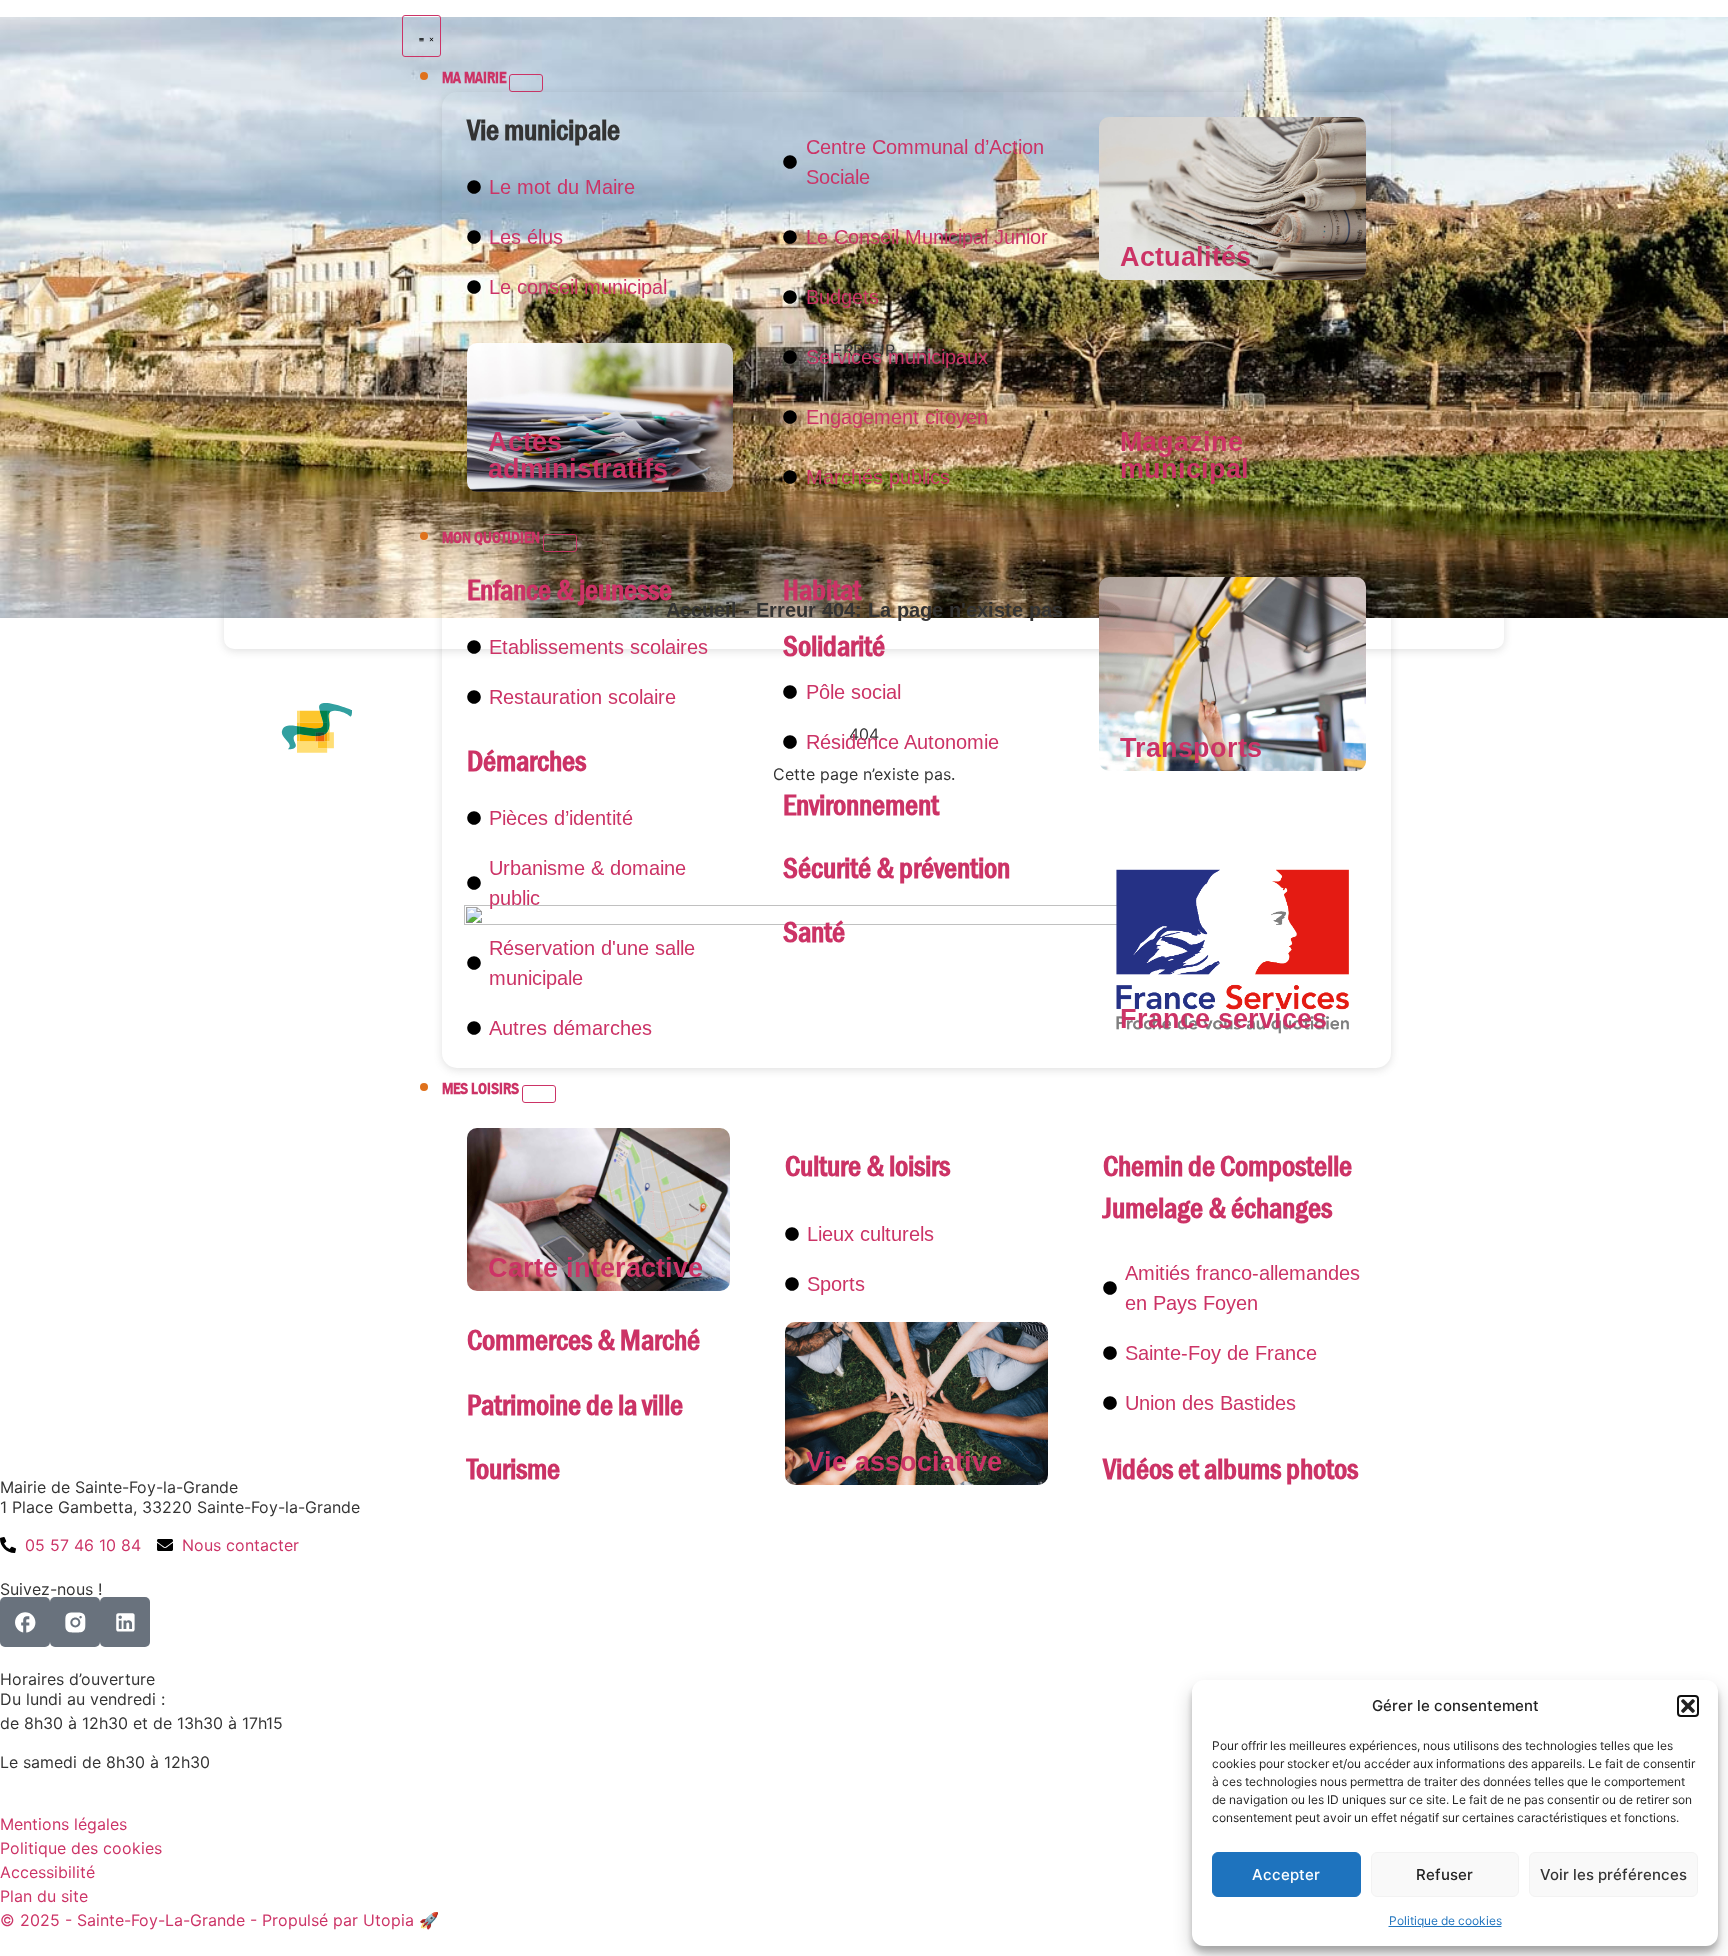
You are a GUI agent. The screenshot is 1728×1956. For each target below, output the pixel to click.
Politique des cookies (81, 1848)
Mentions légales (63, 1824)
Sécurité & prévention (896, 868)
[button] (1688, 1706)
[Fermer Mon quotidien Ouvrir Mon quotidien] (560, 543)
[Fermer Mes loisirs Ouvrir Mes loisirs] (539, 1094)
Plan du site (44, 1896)
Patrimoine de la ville (575, 1405)
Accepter (1286, 1874)
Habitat (822, 590)
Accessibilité (47, 1872)
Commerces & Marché (583, 1340)
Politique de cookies (1445, 1920)
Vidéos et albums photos (1230, 1469)
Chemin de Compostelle (1227, 1166)
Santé (814, 932)
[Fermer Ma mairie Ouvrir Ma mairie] (526, 83)
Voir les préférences (1613, 1874)
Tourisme (513, 1469)
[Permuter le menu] (421, 36)
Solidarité (834, 646)
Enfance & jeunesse (569, 590)
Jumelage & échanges (1217, 1208)
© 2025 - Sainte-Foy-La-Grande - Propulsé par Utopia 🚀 (219, 1920)
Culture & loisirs (867, 1166)
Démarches (526, 761)
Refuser (1444, 1874)
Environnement (861, 805)
